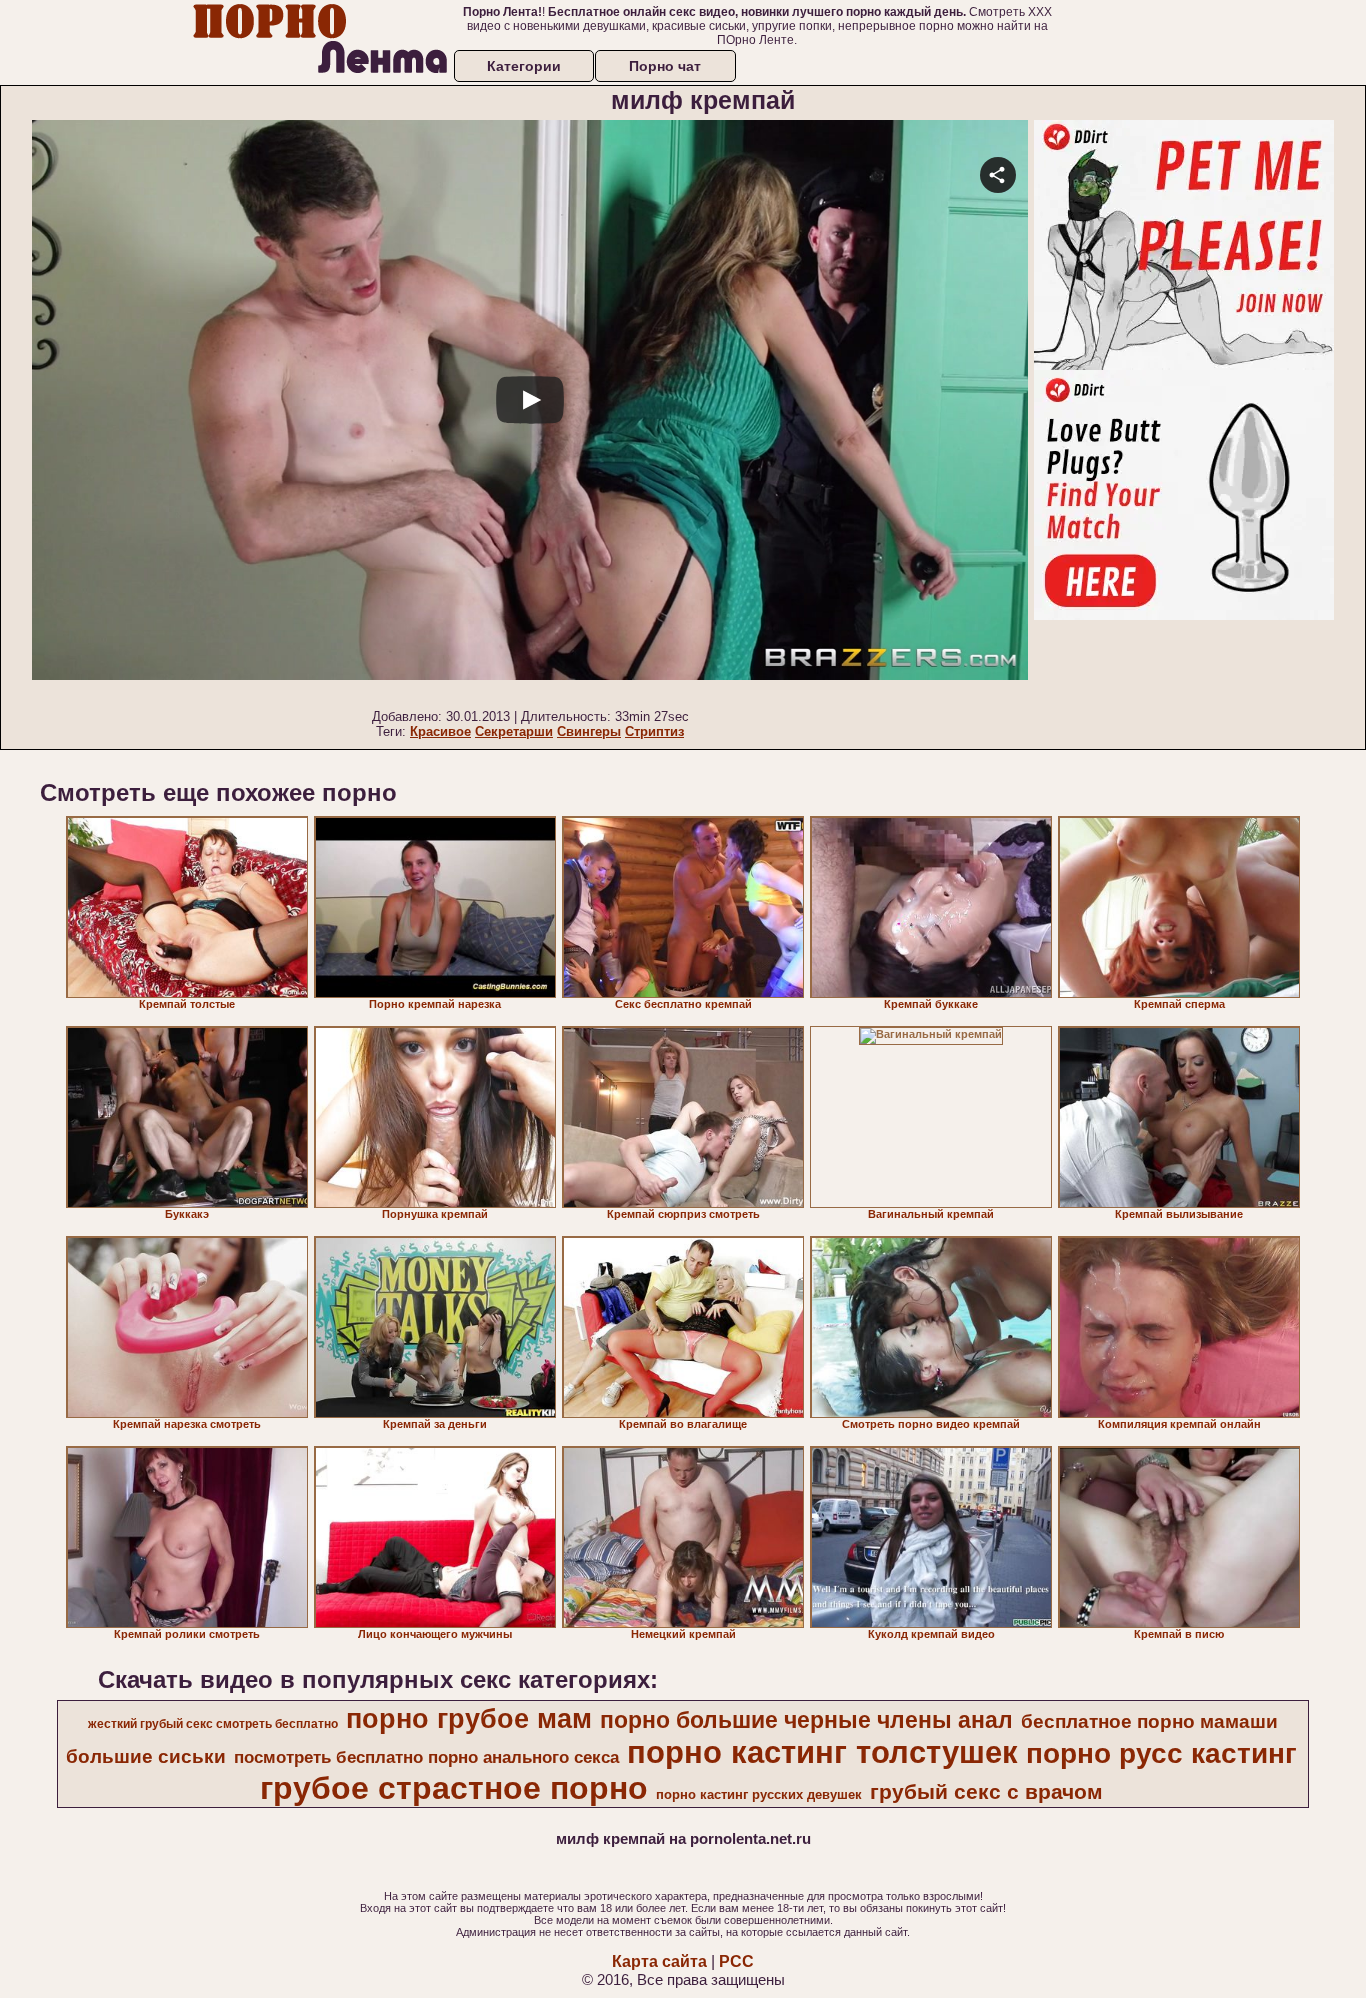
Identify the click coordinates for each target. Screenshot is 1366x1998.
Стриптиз (654, 731)
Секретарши (514, 731)
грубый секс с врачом (986, 1792)
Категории (524, 66)
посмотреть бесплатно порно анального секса (426, 1757)
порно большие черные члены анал (806, 1720)
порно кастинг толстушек (822, 1752)
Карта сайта (659, 1961)
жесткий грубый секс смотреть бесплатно (213, 1724)
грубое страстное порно (454, 1788)
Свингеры (589, 731)
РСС (736, 1961)
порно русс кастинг (1161, 1753)
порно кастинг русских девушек (759, 1794)
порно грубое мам (469, 1719)
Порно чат (665, 66)
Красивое (440, 731)
